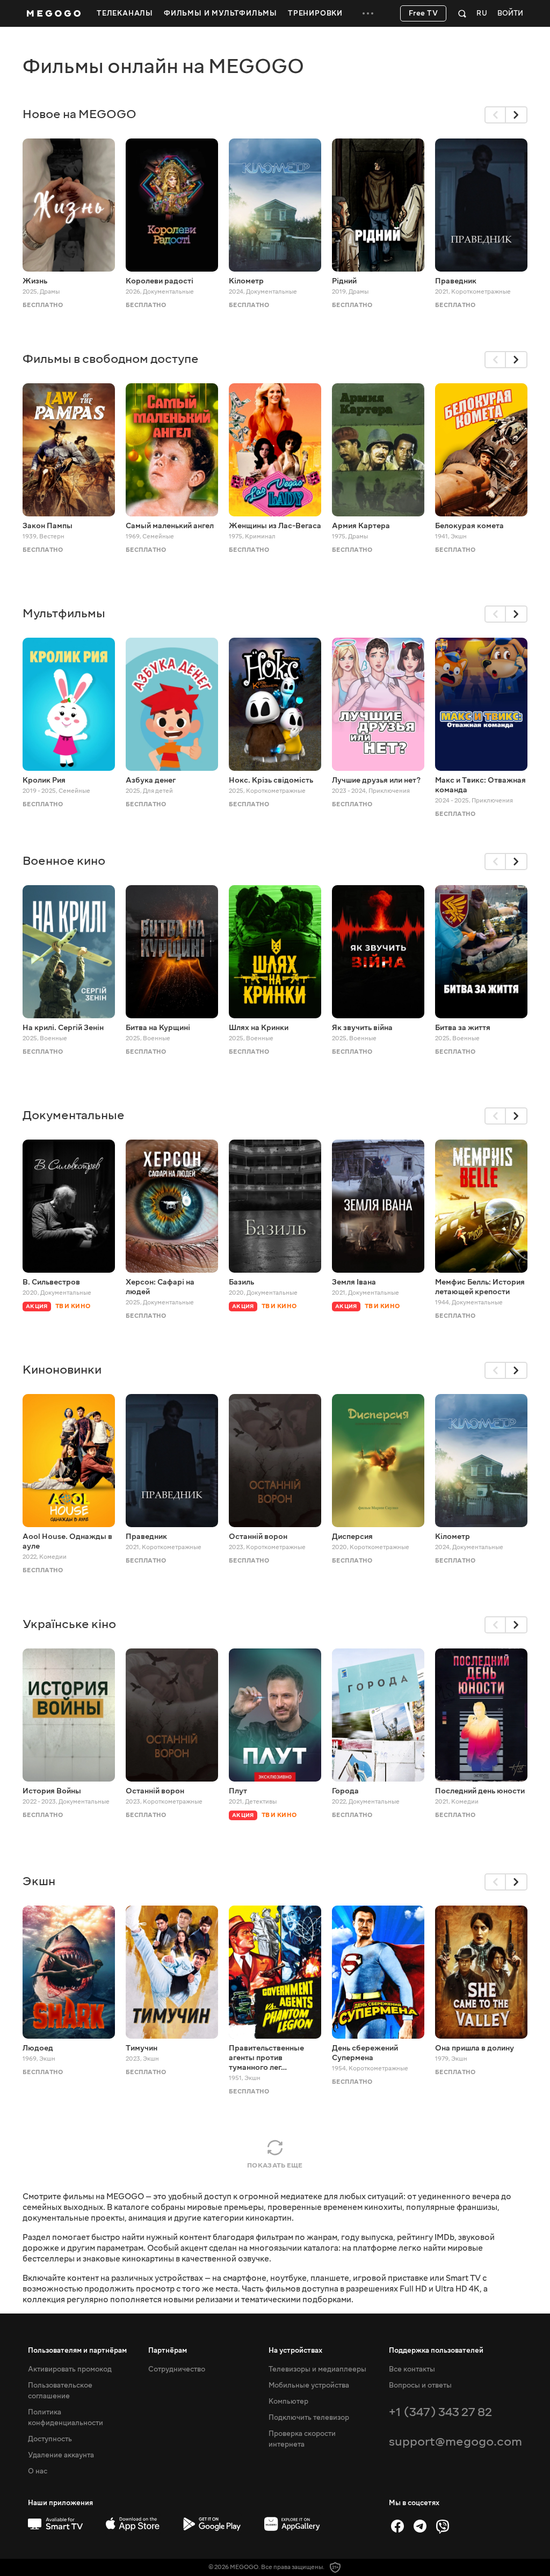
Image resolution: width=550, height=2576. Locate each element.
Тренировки (315, 13)
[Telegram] (420, 2526)
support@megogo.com (455, 2442)
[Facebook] (397, 2526)
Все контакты (412, 2369)
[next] (517, 115)
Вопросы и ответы (420, 2385)
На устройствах (295, 2351)
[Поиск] (462, 13)
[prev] (495, 115)
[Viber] (443, 2526)
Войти (510, 14)
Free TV (424, 13)
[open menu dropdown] (368, 13)
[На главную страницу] (54, 13)
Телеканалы (125, 13)
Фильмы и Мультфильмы (220, 13)
